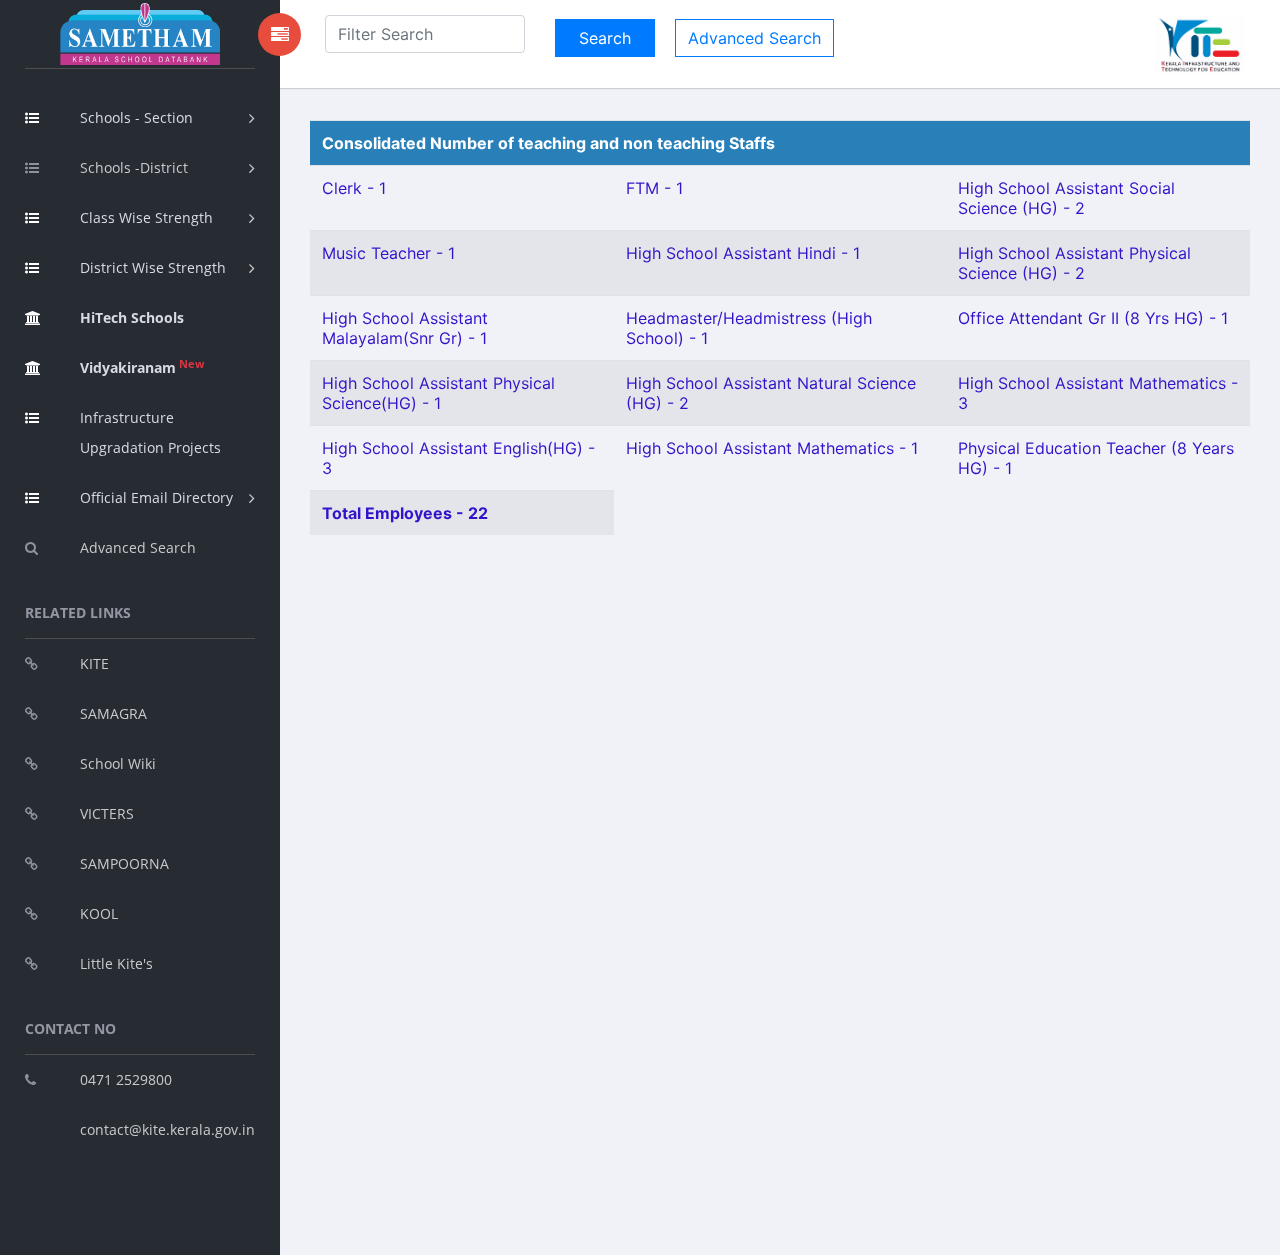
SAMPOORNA (124, 863)
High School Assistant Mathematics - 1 (772, 448)
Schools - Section (136, 117)
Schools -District (134, 167)
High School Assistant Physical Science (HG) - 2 (1074, 263)
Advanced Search (138, 547)
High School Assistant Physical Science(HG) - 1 (438, 393)
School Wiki (118, 763)
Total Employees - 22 (405, 513)
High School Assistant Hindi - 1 (743, 253)
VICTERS (107, 813)
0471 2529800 (126, 1079)
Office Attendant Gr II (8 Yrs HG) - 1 (1093, 318)
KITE (94, 663)
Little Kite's (116, 963)
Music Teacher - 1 (388, 253)
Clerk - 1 (354, 188)
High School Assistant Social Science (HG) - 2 (1066, 198)
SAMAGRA (113, 713)
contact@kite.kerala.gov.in (167, 1129)
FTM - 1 (654, 188)
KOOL (99, 913)
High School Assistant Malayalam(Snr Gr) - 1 (405, 328)
